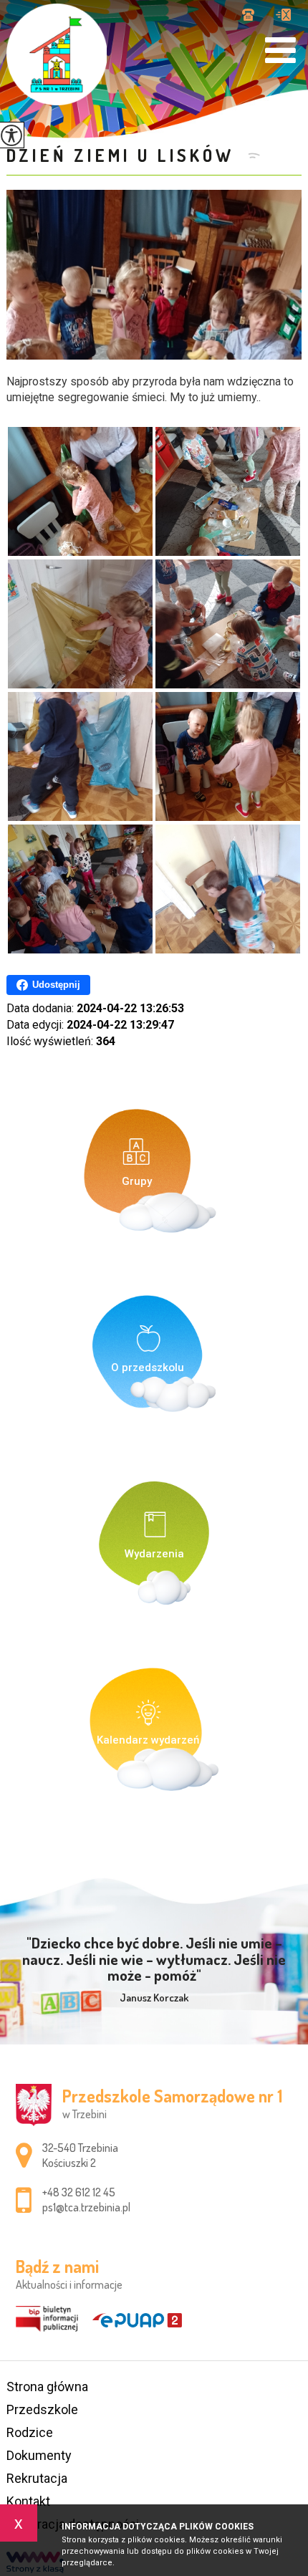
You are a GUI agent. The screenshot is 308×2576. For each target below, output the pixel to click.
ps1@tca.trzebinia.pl (283, 16)
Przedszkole (42, 2409)
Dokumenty (39, 2455)
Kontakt (28, 2501)
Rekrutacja (37, 2478)
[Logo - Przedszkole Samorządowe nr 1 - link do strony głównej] (57, 54)
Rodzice (30, 2432)
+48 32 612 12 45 (254, 16)
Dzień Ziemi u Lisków (124, 155)
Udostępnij (56, 985)
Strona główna (47, 2387)
